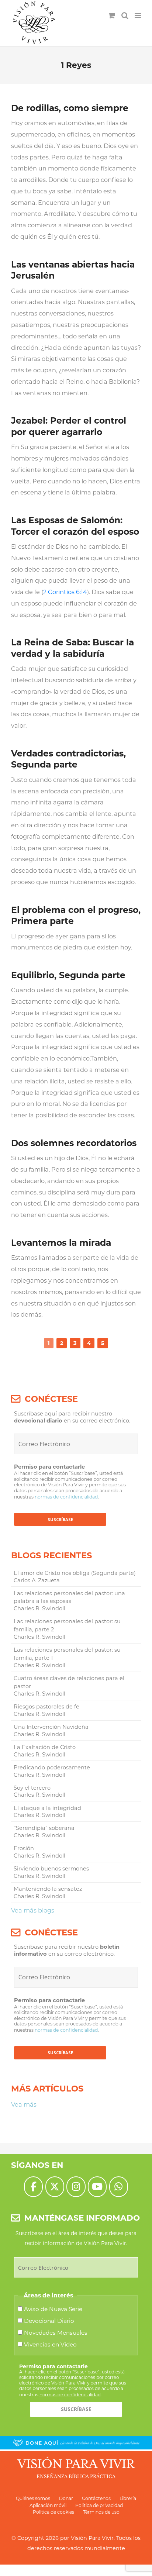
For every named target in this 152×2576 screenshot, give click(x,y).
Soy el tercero (32, 1788)
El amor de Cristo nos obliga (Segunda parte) (75, 1573)
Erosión (24, 1848)
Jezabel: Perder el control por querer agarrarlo (69, 426)
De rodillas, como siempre (70, 108)
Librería (128, 2498)
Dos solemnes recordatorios (74, 1143)
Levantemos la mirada (61, 1243)
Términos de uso (101, 2512)
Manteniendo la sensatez (48, 1889)
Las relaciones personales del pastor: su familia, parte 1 (67, 1654)
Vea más (24, 2104)
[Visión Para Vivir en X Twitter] (55, 2187)
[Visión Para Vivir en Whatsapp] (119, 2187)
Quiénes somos (33, 2498)
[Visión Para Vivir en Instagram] (76, 2187)
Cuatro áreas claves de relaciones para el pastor (69, 1682)
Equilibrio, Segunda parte (68, 975)
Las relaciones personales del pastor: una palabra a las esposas (69, 1597)
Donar (66, 2498)
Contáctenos (96, 2498)
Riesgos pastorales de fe (46, 1707)
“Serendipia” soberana (44, 1828)
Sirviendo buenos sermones (51, 1869)
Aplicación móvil (48, 2505)
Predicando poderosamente (52, 1768)
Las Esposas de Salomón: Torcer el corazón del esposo (75, 526)
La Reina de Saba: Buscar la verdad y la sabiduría (72, 648)
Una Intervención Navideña (51, 1727)
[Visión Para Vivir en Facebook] (33, 2187)
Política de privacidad (99, 2505)
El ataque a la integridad (47, 1808)
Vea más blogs (33, 1910)
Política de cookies (53, 2512)
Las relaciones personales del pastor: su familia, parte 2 (67, 1625)
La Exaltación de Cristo (45, 1747)
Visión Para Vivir (92, 2538)
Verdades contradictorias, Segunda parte (68, 759)
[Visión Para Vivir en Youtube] (97, 2187)
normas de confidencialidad (66, 1497)
